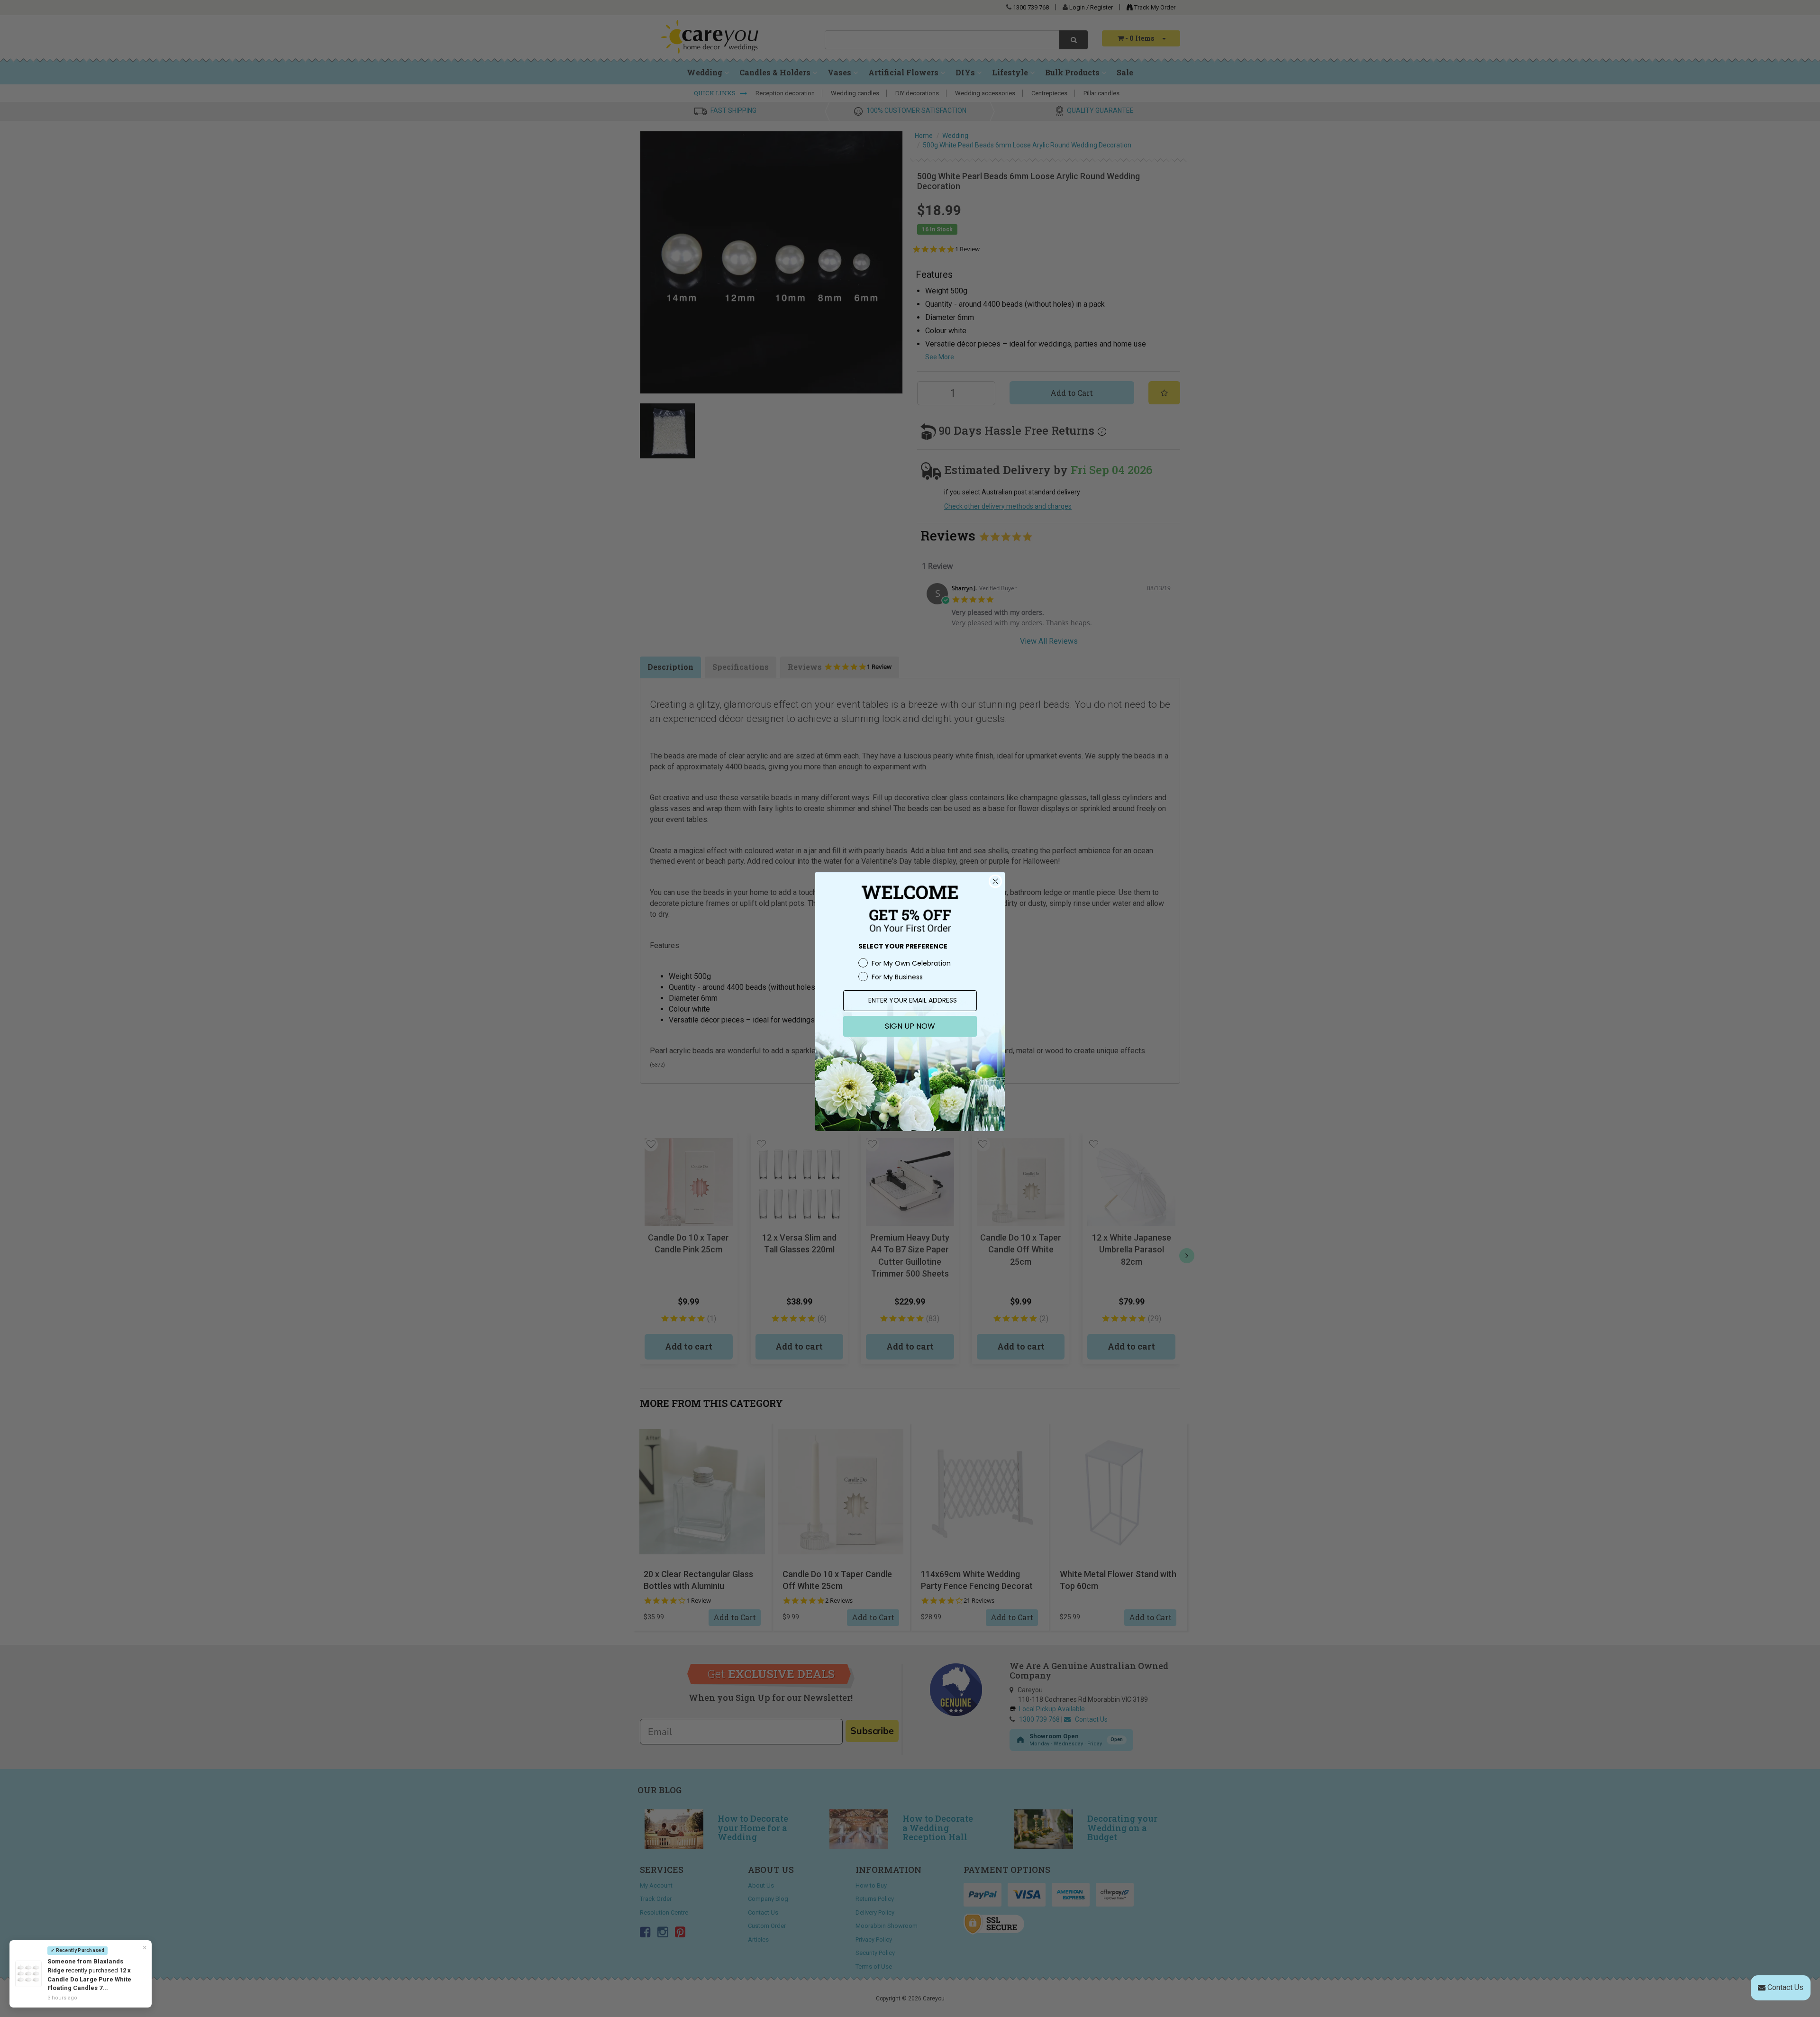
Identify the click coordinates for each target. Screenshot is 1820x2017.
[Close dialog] (995, 881)
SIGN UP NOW (910, 1026)
